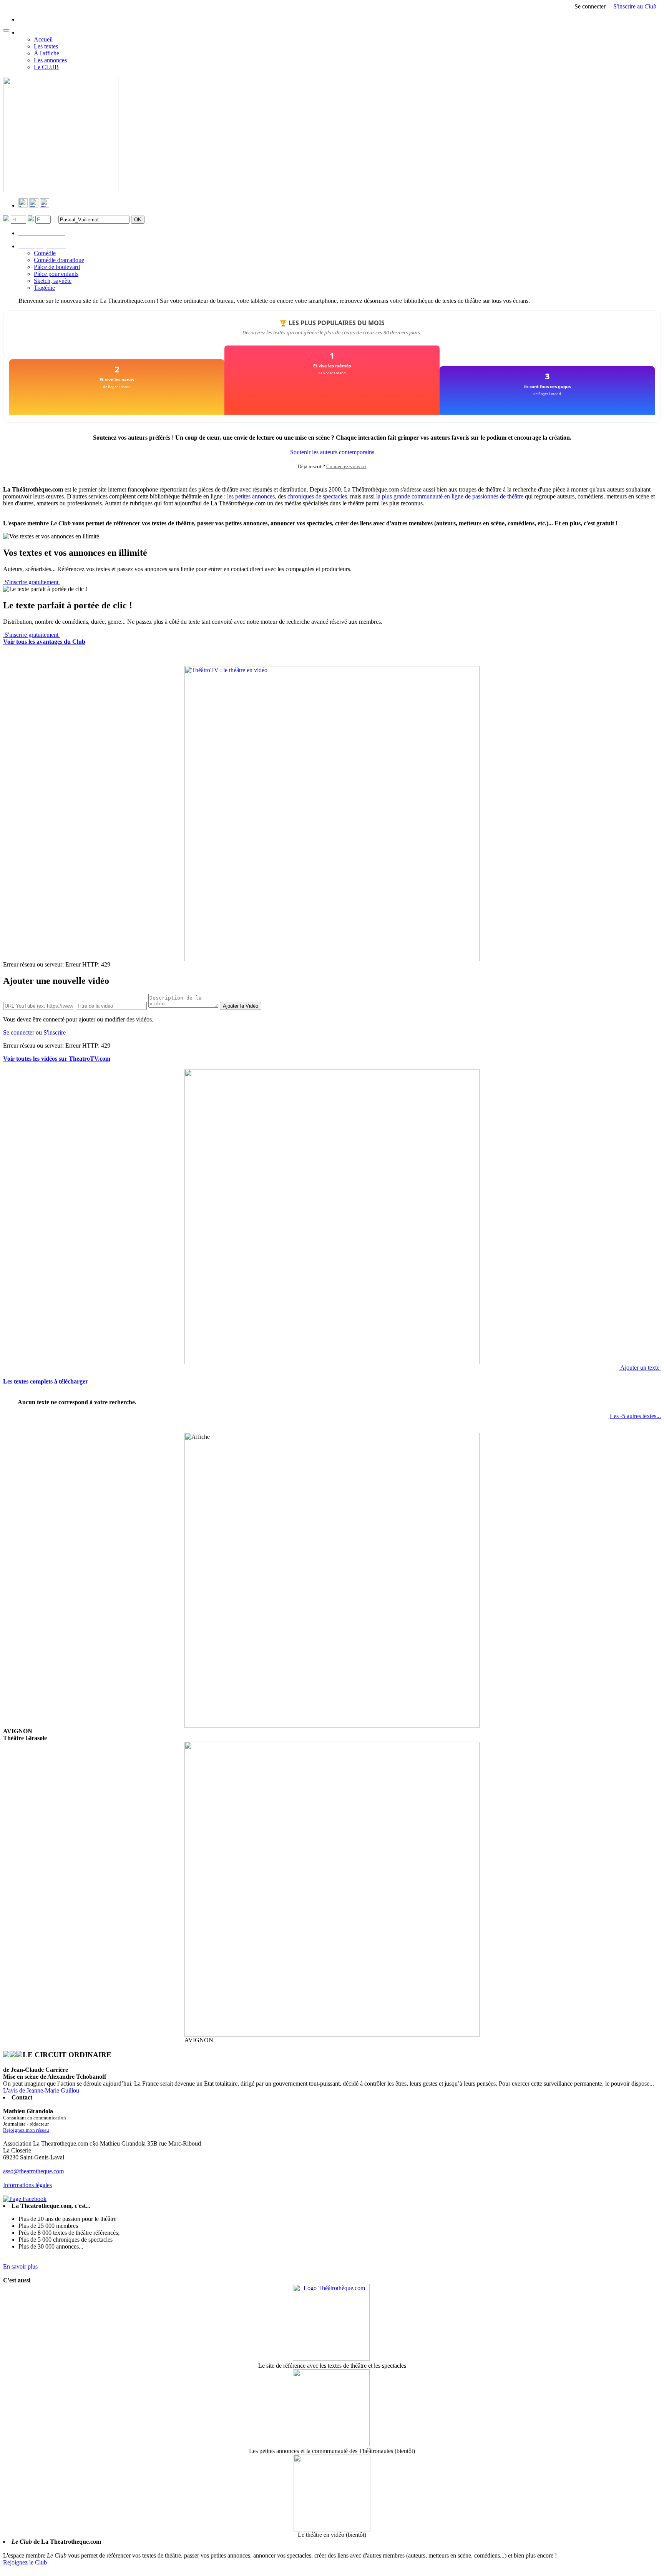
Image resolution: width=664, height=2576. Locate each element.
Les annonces (50, 60)
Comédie (45, 253)
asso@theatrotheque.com (33, 2171)
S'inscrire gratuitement (32, 582)
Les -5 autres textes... (635, 1416)
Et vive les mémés (332, 366)
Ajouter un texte (640, 1368)
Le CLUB (46, 67)
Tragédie (44, 288)
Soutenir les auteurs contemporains (332, 452)
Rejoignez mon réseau (26, 2130)
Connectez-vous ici (346, 466)
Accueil (43, 39)
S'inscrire (55, 1032)
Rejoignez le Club (25, 2562)
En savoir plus (20, 2266)
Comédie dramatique (59, 260)
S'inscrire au (634, 6)
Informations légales (27, 2185)
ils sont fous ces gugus (547, 386)
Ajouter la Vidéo (241, 1006)
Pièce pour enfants (56, 274)
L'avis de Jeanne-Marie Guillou (41, 2090)
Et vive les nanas (117, 380)
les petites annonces (251, 496)
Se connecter (19, 1032)
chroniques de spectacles (317, 496)
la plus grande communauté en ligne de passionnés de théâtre (450, 496)
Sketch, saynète (53, 281)
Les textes (46, 46)
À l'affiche (46, 53)
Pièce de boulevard (57, 267)
